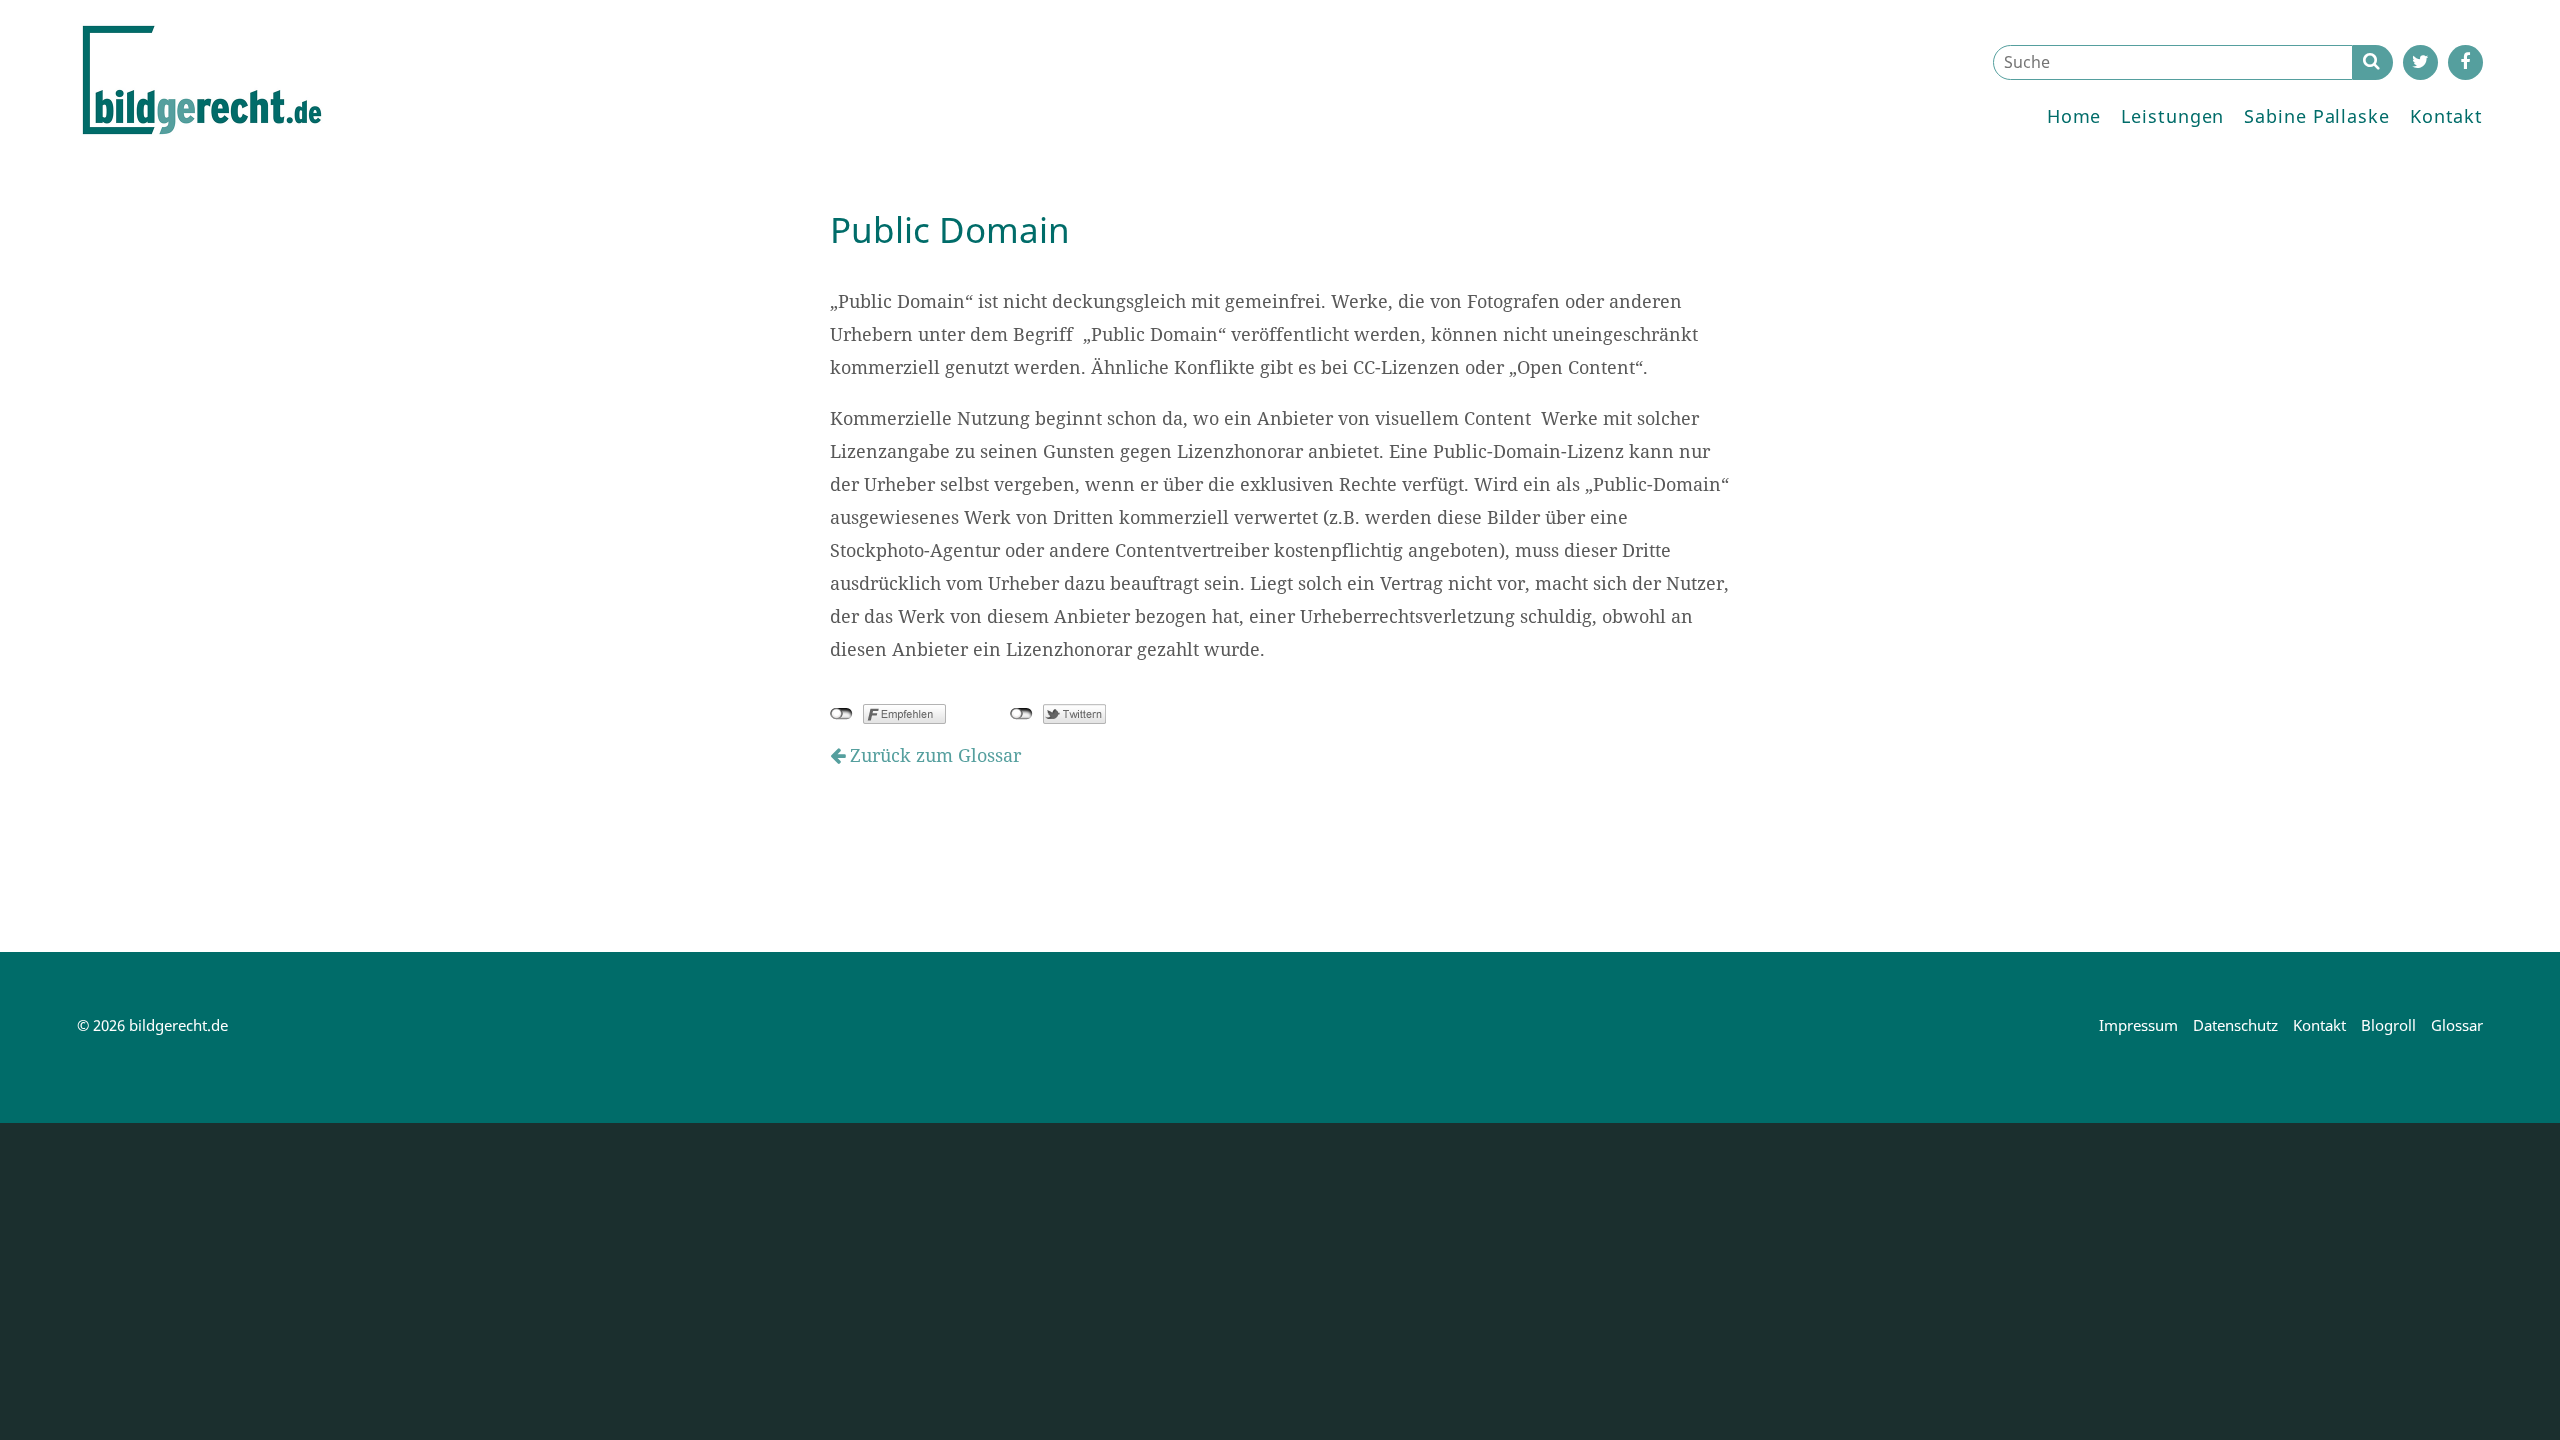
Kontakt (2446, 116)
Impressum (2138, 1025)
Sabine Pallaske (2317, 116)
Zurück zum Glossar (933, 755)
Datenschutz (2235, 1025)
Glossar (2457, 1025)
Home (2074, 116)
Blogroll (2388, 1025)
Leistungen (2172, 116)
